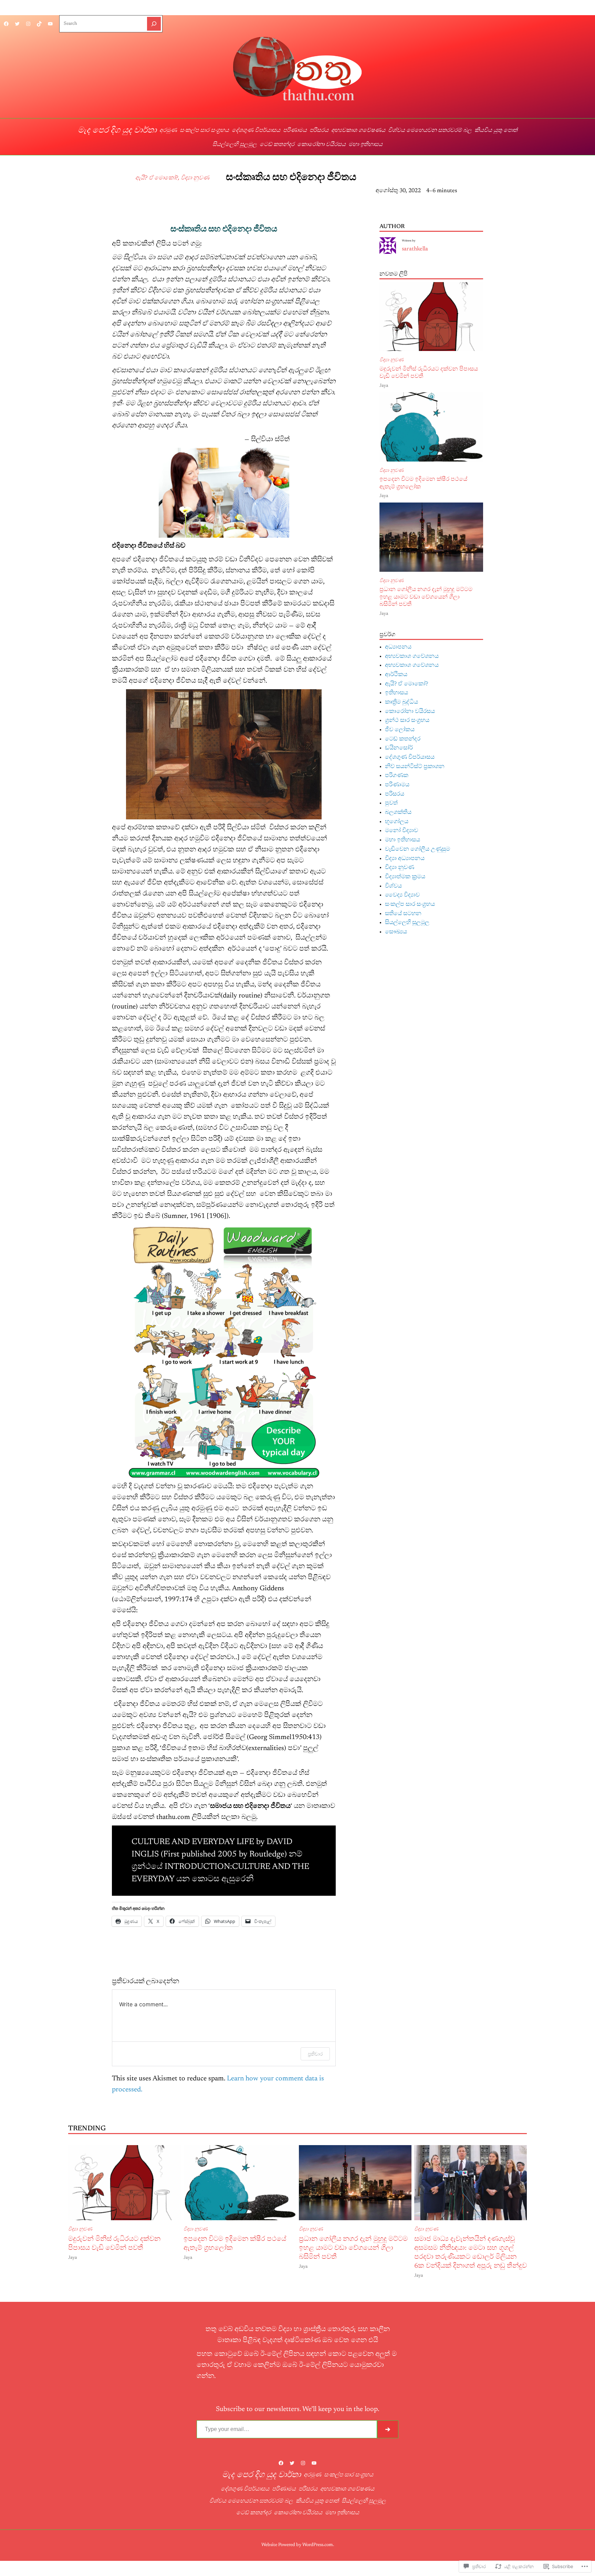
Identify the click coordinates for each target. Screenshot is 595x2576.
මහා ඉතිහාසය (403, 840)
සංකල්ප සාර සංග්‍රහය (410, 904)
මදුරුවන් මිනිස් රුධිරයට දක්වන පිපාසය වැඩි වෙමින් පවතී (429, 373)
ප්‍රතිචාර (315, 2054)
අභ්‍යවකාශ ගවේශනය (412, 656)
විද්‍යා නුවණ (195, 178)
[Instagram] (28, 24)
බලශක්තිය (398, 813)
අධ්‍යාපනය (398, 647)
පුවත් (391, 803)
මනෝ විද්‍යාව (401, 831)
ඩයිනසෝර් (399, 748)
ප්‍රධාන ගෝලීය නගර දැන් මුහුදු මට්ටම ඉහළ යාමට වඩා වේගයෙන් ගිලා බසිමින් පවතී (426, 597)
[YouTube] (50, 24)
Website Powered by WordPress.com (297, 2545)
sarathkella (416, 179)
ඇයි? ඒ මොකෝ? (157, 178)
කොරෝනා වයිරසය (410, 712)
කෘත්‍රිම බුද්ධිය (401, 702)
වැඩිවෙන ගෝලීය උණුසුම (417, 849)
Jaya (384, 386)
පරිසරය (395, 794)
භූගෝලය (397, 822)
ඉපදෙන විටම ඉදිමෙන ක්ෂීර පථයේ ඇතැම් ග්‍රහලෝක (423, 483)
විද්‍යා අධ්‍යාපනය (405, 859)
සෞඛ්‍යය (396, 932)
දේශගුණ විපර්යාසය (410, 757)
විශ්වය (393, 886)
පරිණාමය (397, 785)
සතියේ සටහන (403, 914)
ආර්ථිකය (396, 675)
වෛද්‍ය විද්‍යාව (402, 895)
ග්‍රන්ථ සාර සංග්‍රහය (407, 721)
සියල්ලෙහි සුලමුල (407, 923)
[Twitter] (17, 24)
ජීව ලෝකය (400, 730)
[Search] (154, 24)
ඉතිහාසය (396, 693)
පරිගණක (397, 776)
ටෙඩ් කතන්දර (403, 739)
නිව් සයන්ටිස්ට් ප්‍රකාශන (415, 767)
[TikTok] (39, 24)
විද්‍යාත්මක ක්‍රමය (405, 877)
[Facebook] (6, 24)
